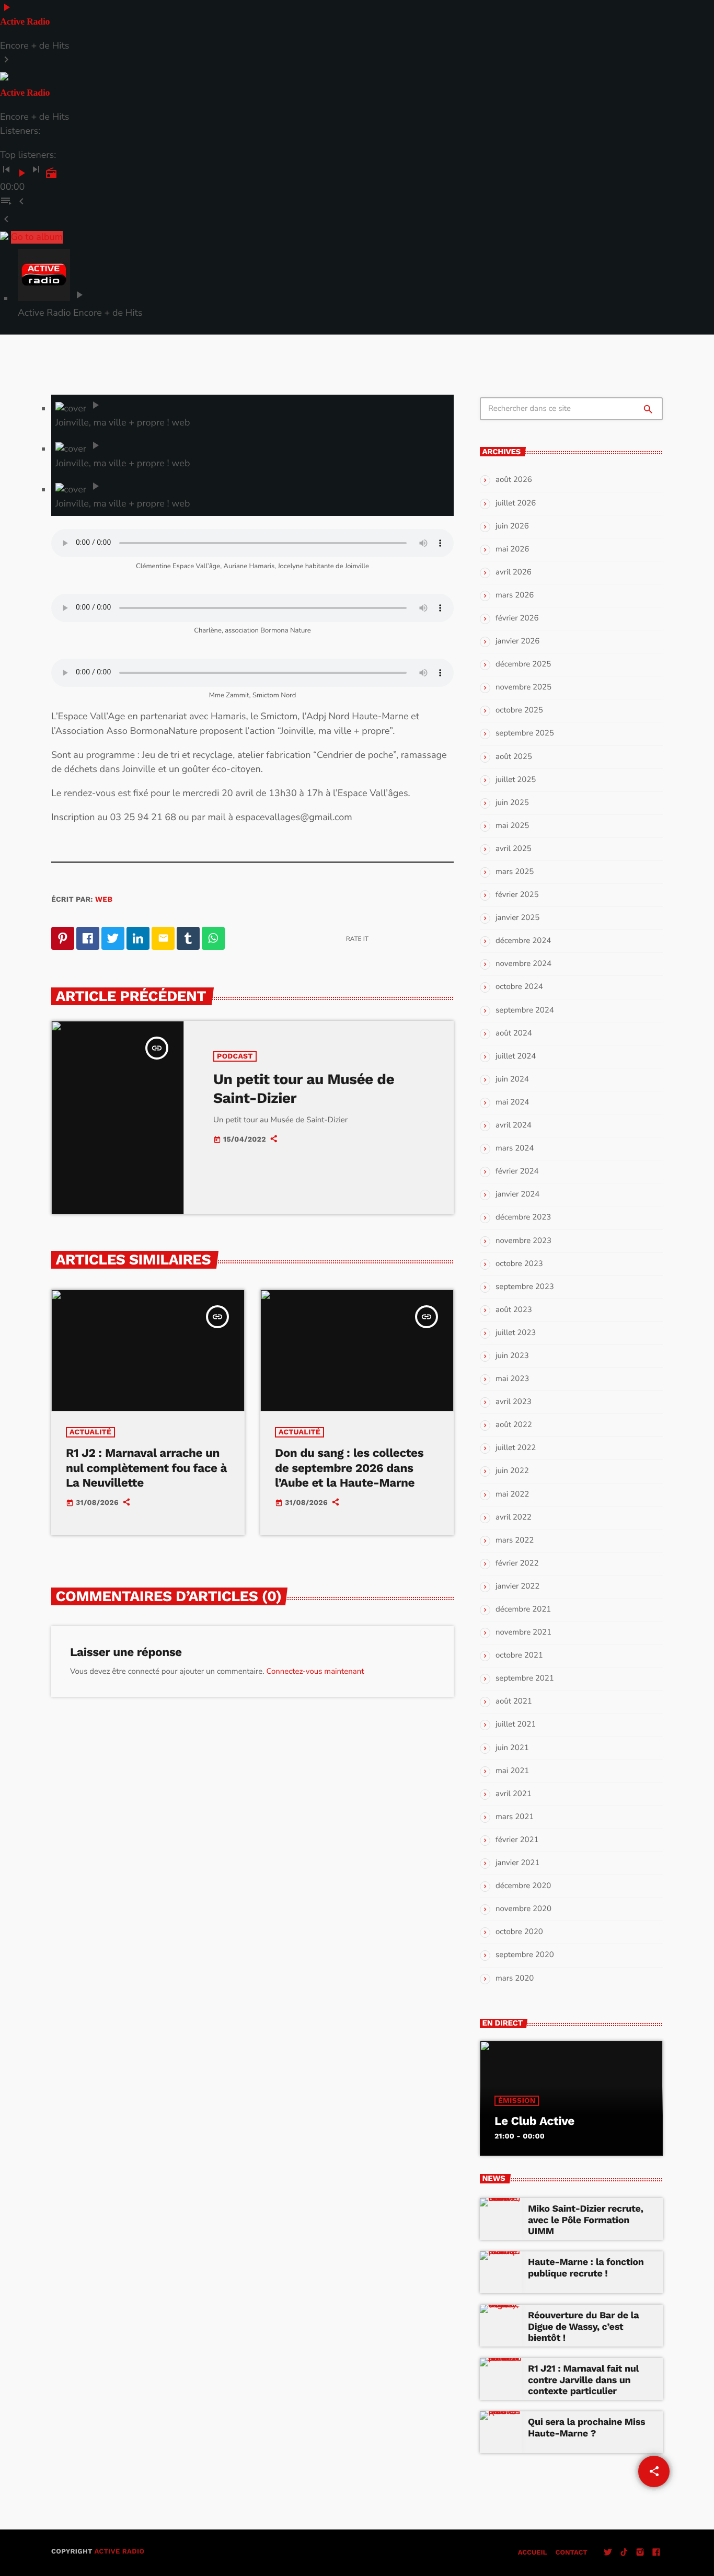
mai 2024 (512, 1102)
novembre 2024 (523, 964)
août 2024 (514, 1033)
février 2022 (517, 1563)
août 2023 (514, 1310)
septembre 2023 (525, 1287)
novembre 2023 (523, 1241)
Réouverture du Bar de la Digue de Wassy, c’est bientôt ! (583, 2327)
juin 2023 (512, 1356)
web (104, 900)
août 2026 (514, 480)
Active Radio (119, 2552)
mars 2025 (515, 872)
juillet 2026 (516, 503)
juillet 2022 (516, 1448)
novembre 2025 (523, 687)
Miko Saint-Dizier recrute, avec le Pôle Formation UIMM (586, 2220)
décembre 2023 (523, 1217)
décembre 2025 (523, 664)
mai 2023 (512, 1379)
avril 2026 (514, 572)
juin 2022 (512, 1471)
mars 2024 (515, 1148)
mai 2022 (512, 1494)
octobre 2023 (519, 1264)
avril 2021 (514, 1794)
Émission (517, 2101)
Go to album (37, 237)
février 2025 (517, 895)
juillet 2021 (516, 1724)
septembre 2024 (525, 1010)
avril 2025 (514, 849)
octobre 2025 (519, 710)
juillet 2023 (516, 1333)
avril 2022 (514, 1517)
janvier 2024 (517, 1194)
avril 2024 (514, 1125)
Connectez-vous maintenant (315, 1672)
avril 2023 (514, 1402)
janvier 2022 (517, 1586)
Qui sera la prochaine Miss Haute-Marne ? (586, 2428)
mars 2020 (515, 1979)
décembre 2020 (523, 1886)
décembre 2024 (523, 941)
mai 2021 (512, 1771)
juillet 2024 (516, 1056)
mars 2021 (515, 1817)
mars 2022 (515, 1540)
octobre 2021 (519, 1655)
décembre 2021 (523, 1609)
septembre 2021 (525, 1678)
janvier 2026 (517, 641)
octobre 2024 (519, 987)
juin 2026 (512, 526)
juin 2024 (512, 1079)
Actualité (90, 1432)
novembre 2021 (523, 1632)
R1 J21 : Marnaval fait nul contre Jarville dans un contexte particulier (583, 2380)
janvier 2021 (517, 1863)
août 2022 (514, 1425)
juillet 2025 (516, 780)
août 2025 (514, 757)
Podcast (235, 1056)
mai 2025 (512, 826)
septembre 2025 (525, 733)
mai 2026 (512, 549)
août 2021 (514, 1701)
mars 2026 (515, 595)
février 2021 (517, 1840)
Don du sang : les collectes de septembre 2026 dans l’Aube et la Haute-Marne (349, 1468)
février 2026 (517, 618)
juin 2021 (512, 1748)
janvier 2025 (517, 918)
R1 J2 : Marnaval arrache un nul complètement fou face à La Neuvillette (146, 1468)
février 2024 (517, 1171)
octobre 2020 (519, 1932)
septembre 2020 (525, 1955)
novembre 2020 (523, 1909)
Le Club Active (534, 2121)
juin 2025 (512, 803)
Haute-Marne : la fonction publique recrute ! (586, 2268)
